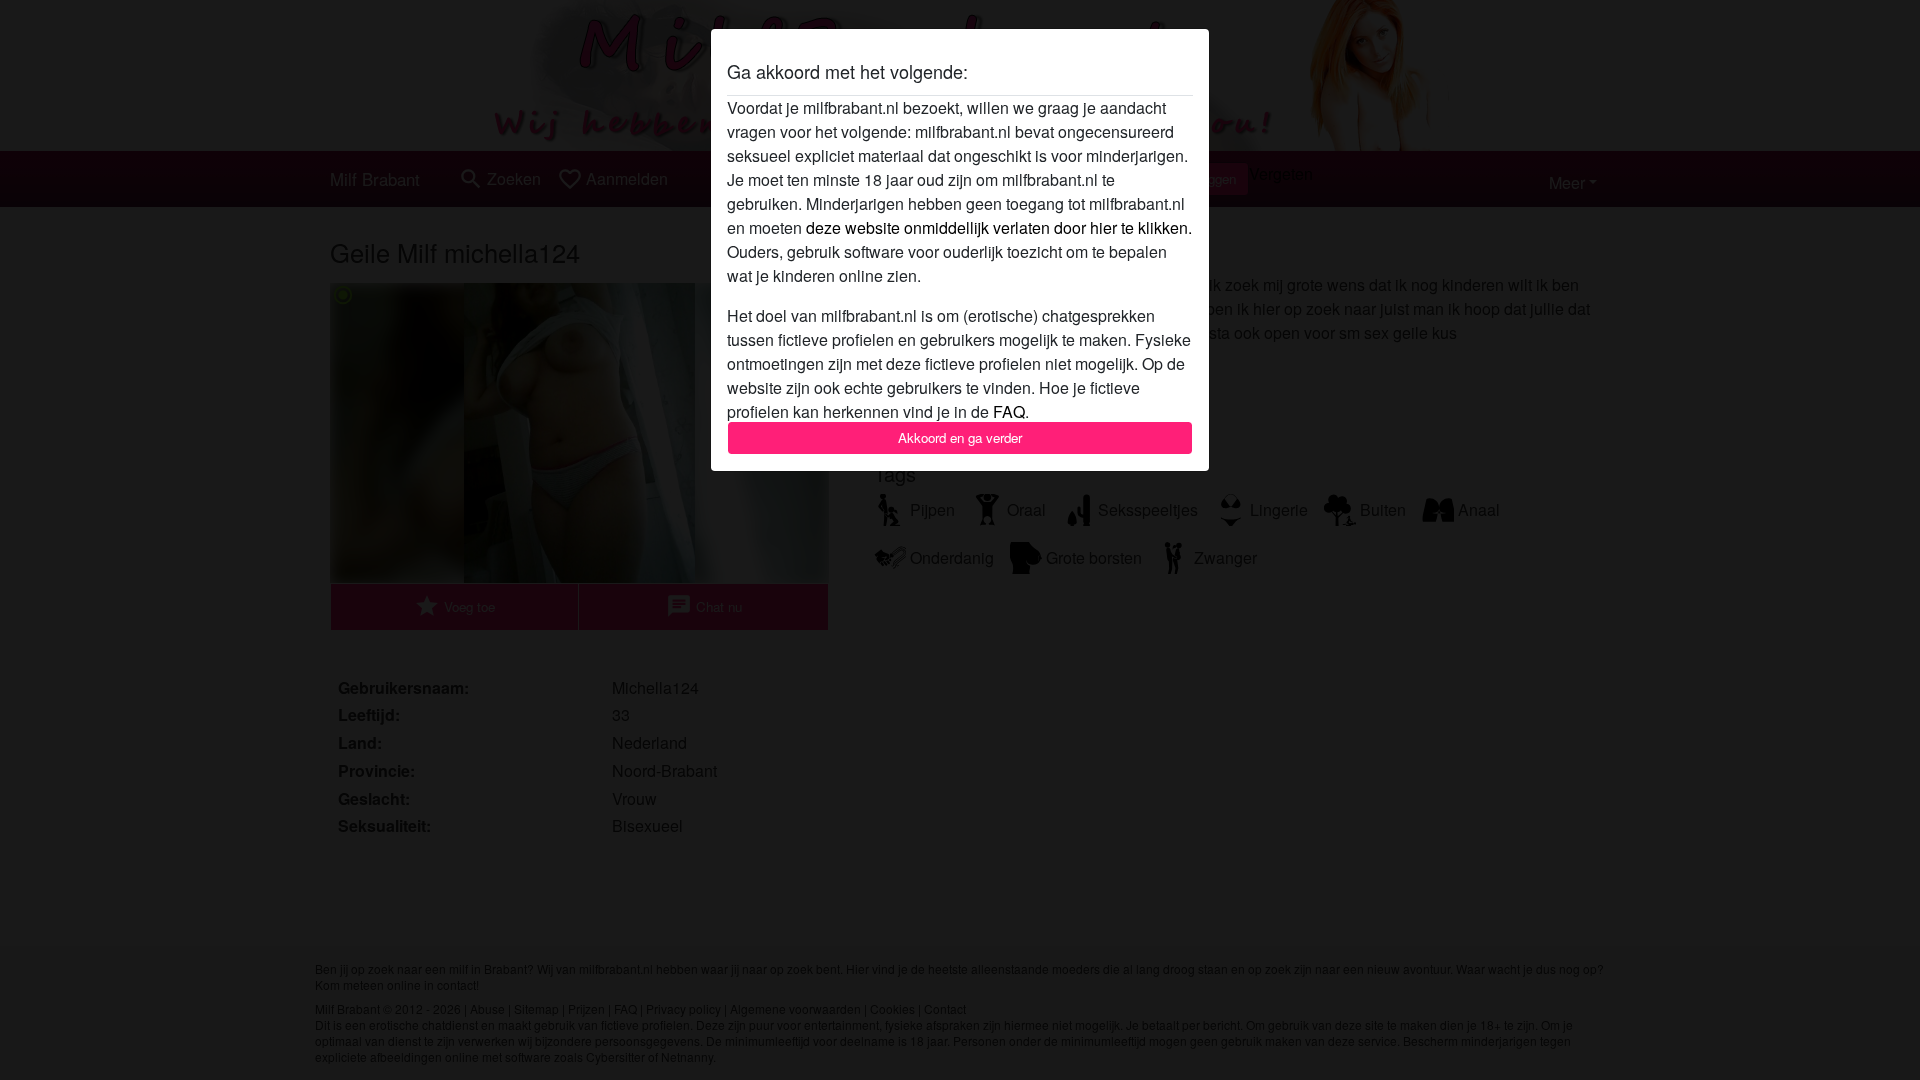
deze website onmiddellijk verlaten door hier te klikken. (999, 227)
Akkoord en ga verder (960, 437)
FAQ (1009, 411)
